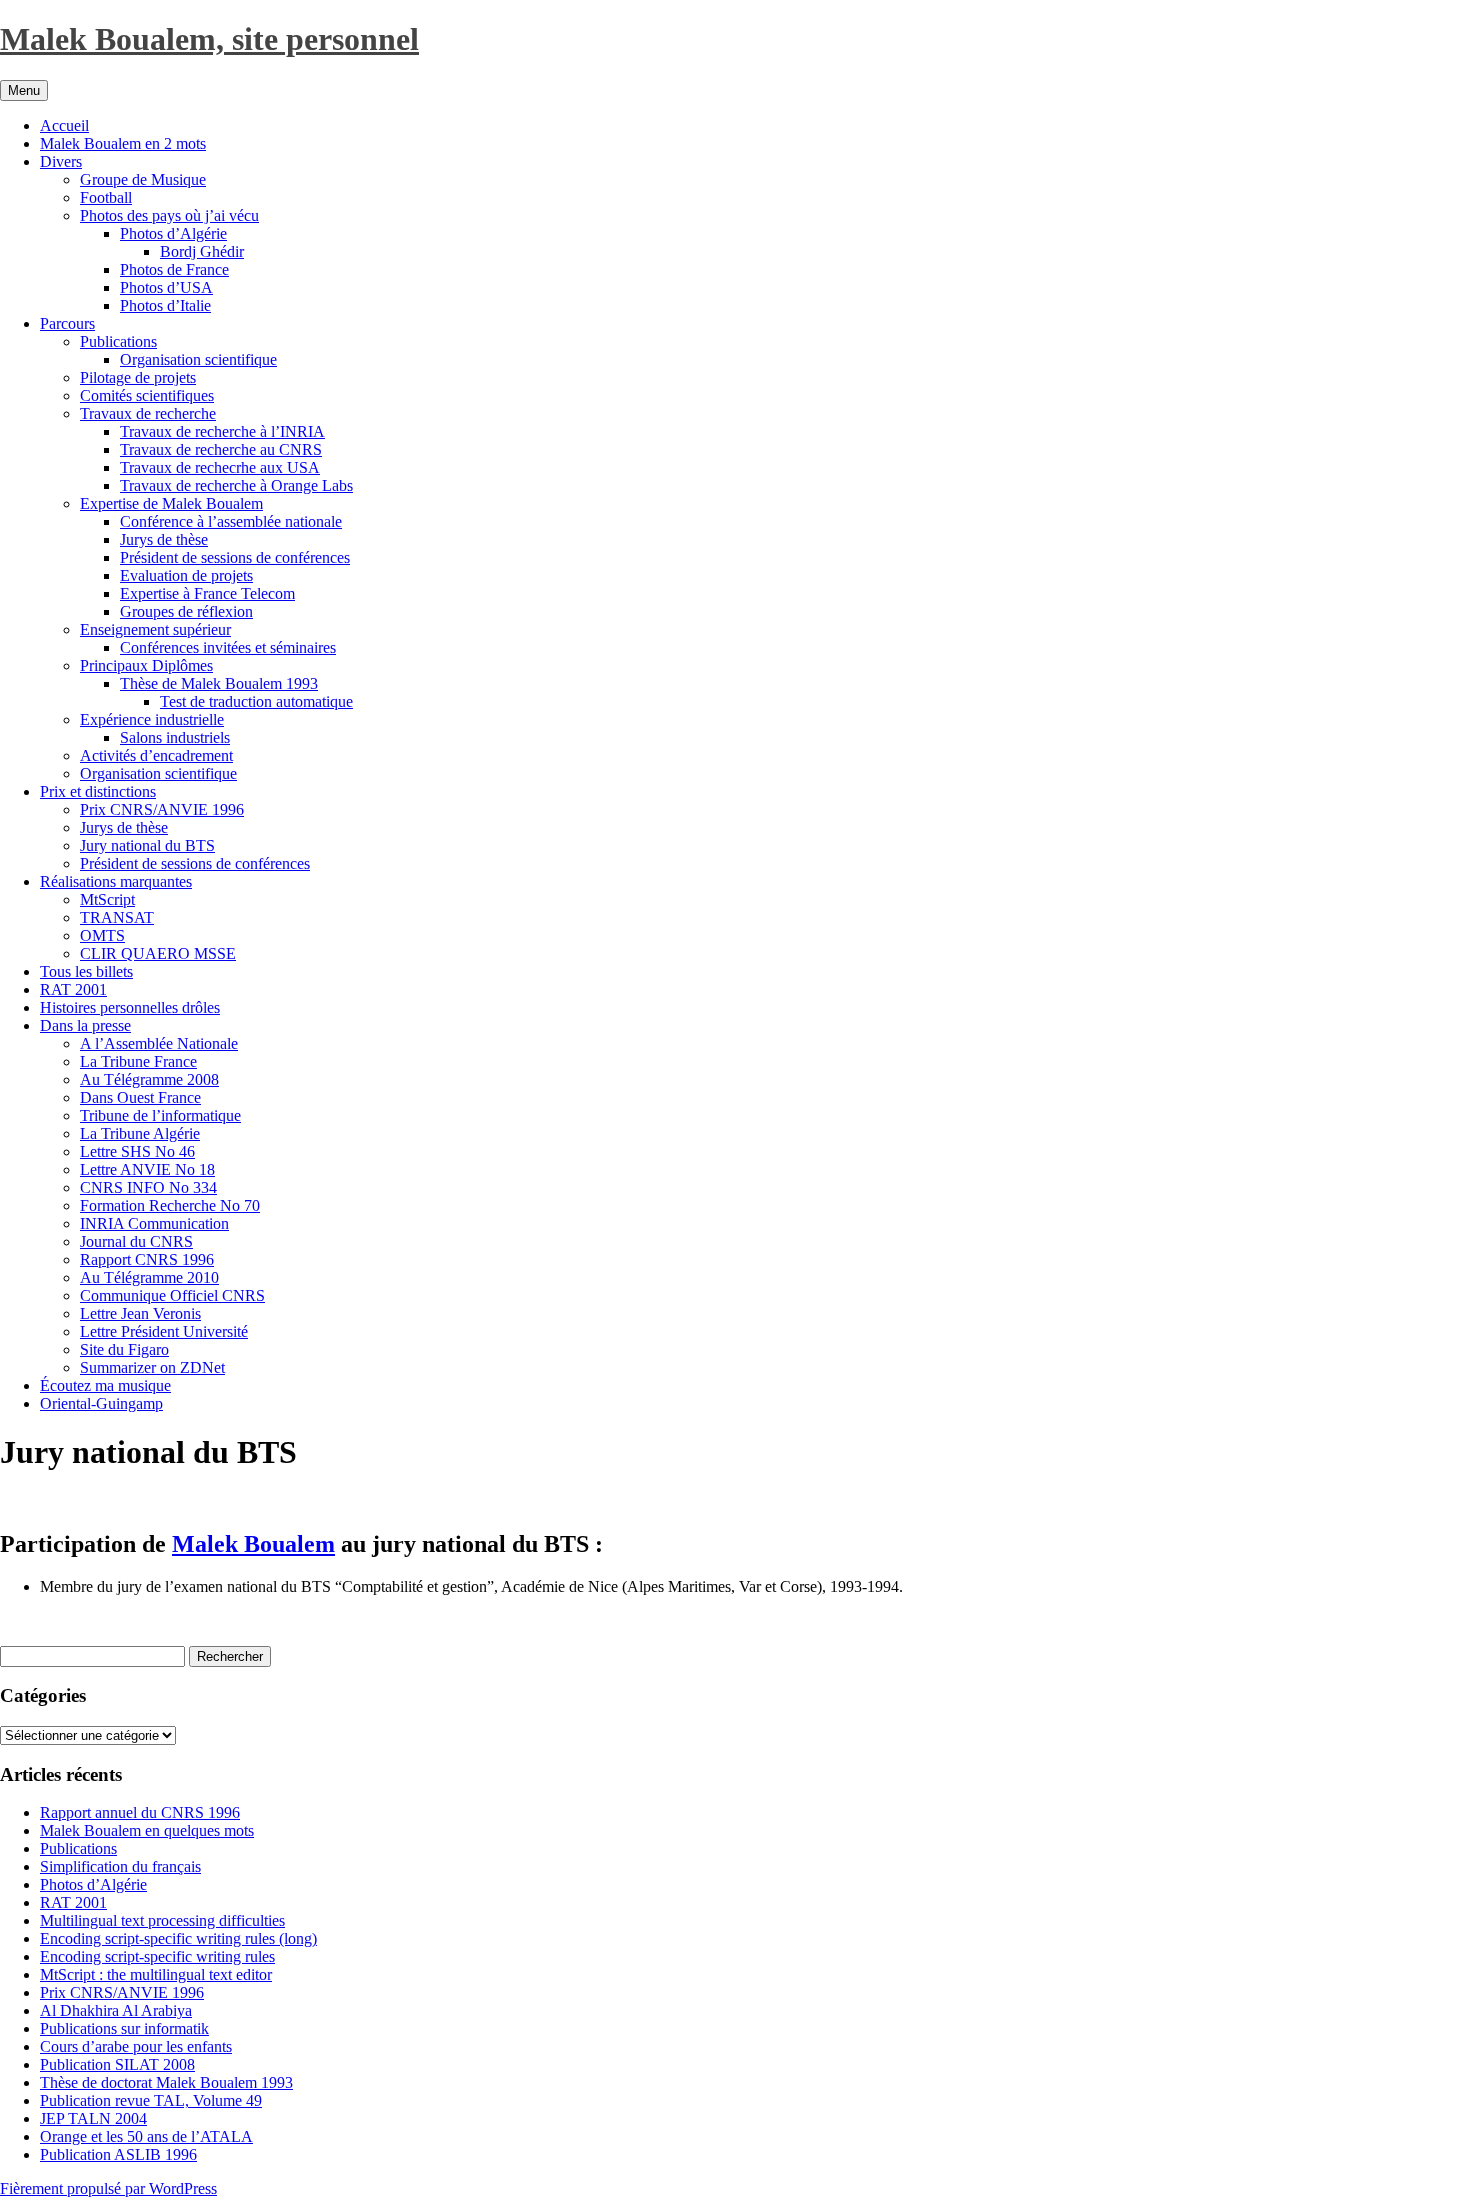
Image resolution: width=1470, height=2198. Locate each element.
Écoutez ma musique (105, 1385)
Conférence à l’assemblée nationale (231, 521)
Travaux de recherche (148, 413)
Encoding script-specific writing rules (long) (178, 1938)
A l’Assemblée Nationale (159, 1043)
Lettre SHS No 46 (137, 1151)
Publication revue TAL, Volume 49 (151, 2100)
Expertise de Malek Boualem (171, 503)
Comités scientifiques (147, 395)
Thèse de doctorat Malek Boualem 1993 (166, 2082)
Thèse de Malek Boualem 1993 (219, 683)
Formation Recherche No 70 (170, 1205)
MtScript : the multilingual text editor (156, 1974)
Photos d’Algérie (173, 233)
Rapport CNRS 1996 (147, 1259)
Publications (118, 341)
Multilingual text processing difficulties (162, 1920)
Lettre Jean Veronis (140, 1313)
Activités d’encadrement (156, 755)
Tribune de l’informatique (160, 1115)
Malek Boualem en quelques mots (147, 1830)
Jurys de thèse (164, 539)
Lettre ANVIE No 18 (147, 1169)
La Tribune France (138, 1061)
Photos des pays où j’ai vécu (169, 215)
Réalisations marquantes (116, 881)
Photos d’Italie (165, 305)
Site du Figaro (124, 1349)
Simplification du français (120, 1866)
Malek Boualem (253, 1544)
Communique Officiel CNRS (172, 1295)
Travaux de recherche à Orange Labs (236, 485)
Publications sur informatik (124, 2028)
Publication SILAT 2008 (117, 2064)
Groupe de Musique (143, 179)
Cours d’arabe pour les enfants (136, 2046)
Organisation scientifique (198, 359)
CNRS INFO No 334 (148, 1187)
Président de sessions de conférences (235, 557)
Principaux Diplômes (146, 665)
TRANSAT (117, 917)
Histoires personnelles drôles (130, 1007)
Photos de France (174, 269)
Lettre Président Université (164, 1331)
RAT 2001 (73, 989)
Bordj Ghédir (202, 251)
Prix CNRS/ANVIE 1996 (162, 809)
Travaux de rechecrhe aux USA (220, 467)
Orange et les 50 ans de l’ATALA (146, 2136)
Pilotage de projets (138, 377)
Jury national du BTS (147, 845)
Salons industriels (175, 737)
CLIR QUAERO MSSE (158, 953)
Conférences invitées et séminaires (228, 647)
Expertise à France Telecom (207, 593)
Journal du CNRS (136, 1241)
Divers (61, 161)
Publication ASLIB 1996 (118, 2154)
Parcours (67, 323)
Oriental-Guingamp (101, 1403)
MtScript (107, 899)
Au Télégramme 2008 (149, 1079)
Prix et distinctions (98, 791)
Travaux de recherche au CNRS (221, 449)
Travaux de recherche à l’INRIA (222, 431)
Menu (24, 90)
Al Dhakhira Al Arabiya (116, 2010)
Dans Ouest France (140, 1097)
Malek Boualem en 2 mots (123, 143)
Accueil (64, 125)
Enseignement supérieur (155, 629)
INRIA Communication (154, 1223)
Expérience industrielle (152, 719)
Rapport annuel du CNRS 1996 (140, 1812)
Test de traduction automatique (256, 701)
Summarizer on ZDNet (152, 1367)
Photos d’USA (166, 287)
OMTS (102, 935)
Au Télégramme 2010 (149, 1277)
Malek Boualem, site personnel (209, 39)
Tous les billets (86, 971)
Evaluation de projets (186, 575)
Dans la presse (85, 1025)
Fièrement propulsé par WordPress (108, 2188)
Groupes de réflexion (186, 611)
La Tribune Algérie (140, 1133)
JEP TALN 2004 (93, 2118)
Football (106, 197)
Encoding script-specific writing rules (157, 1956)
